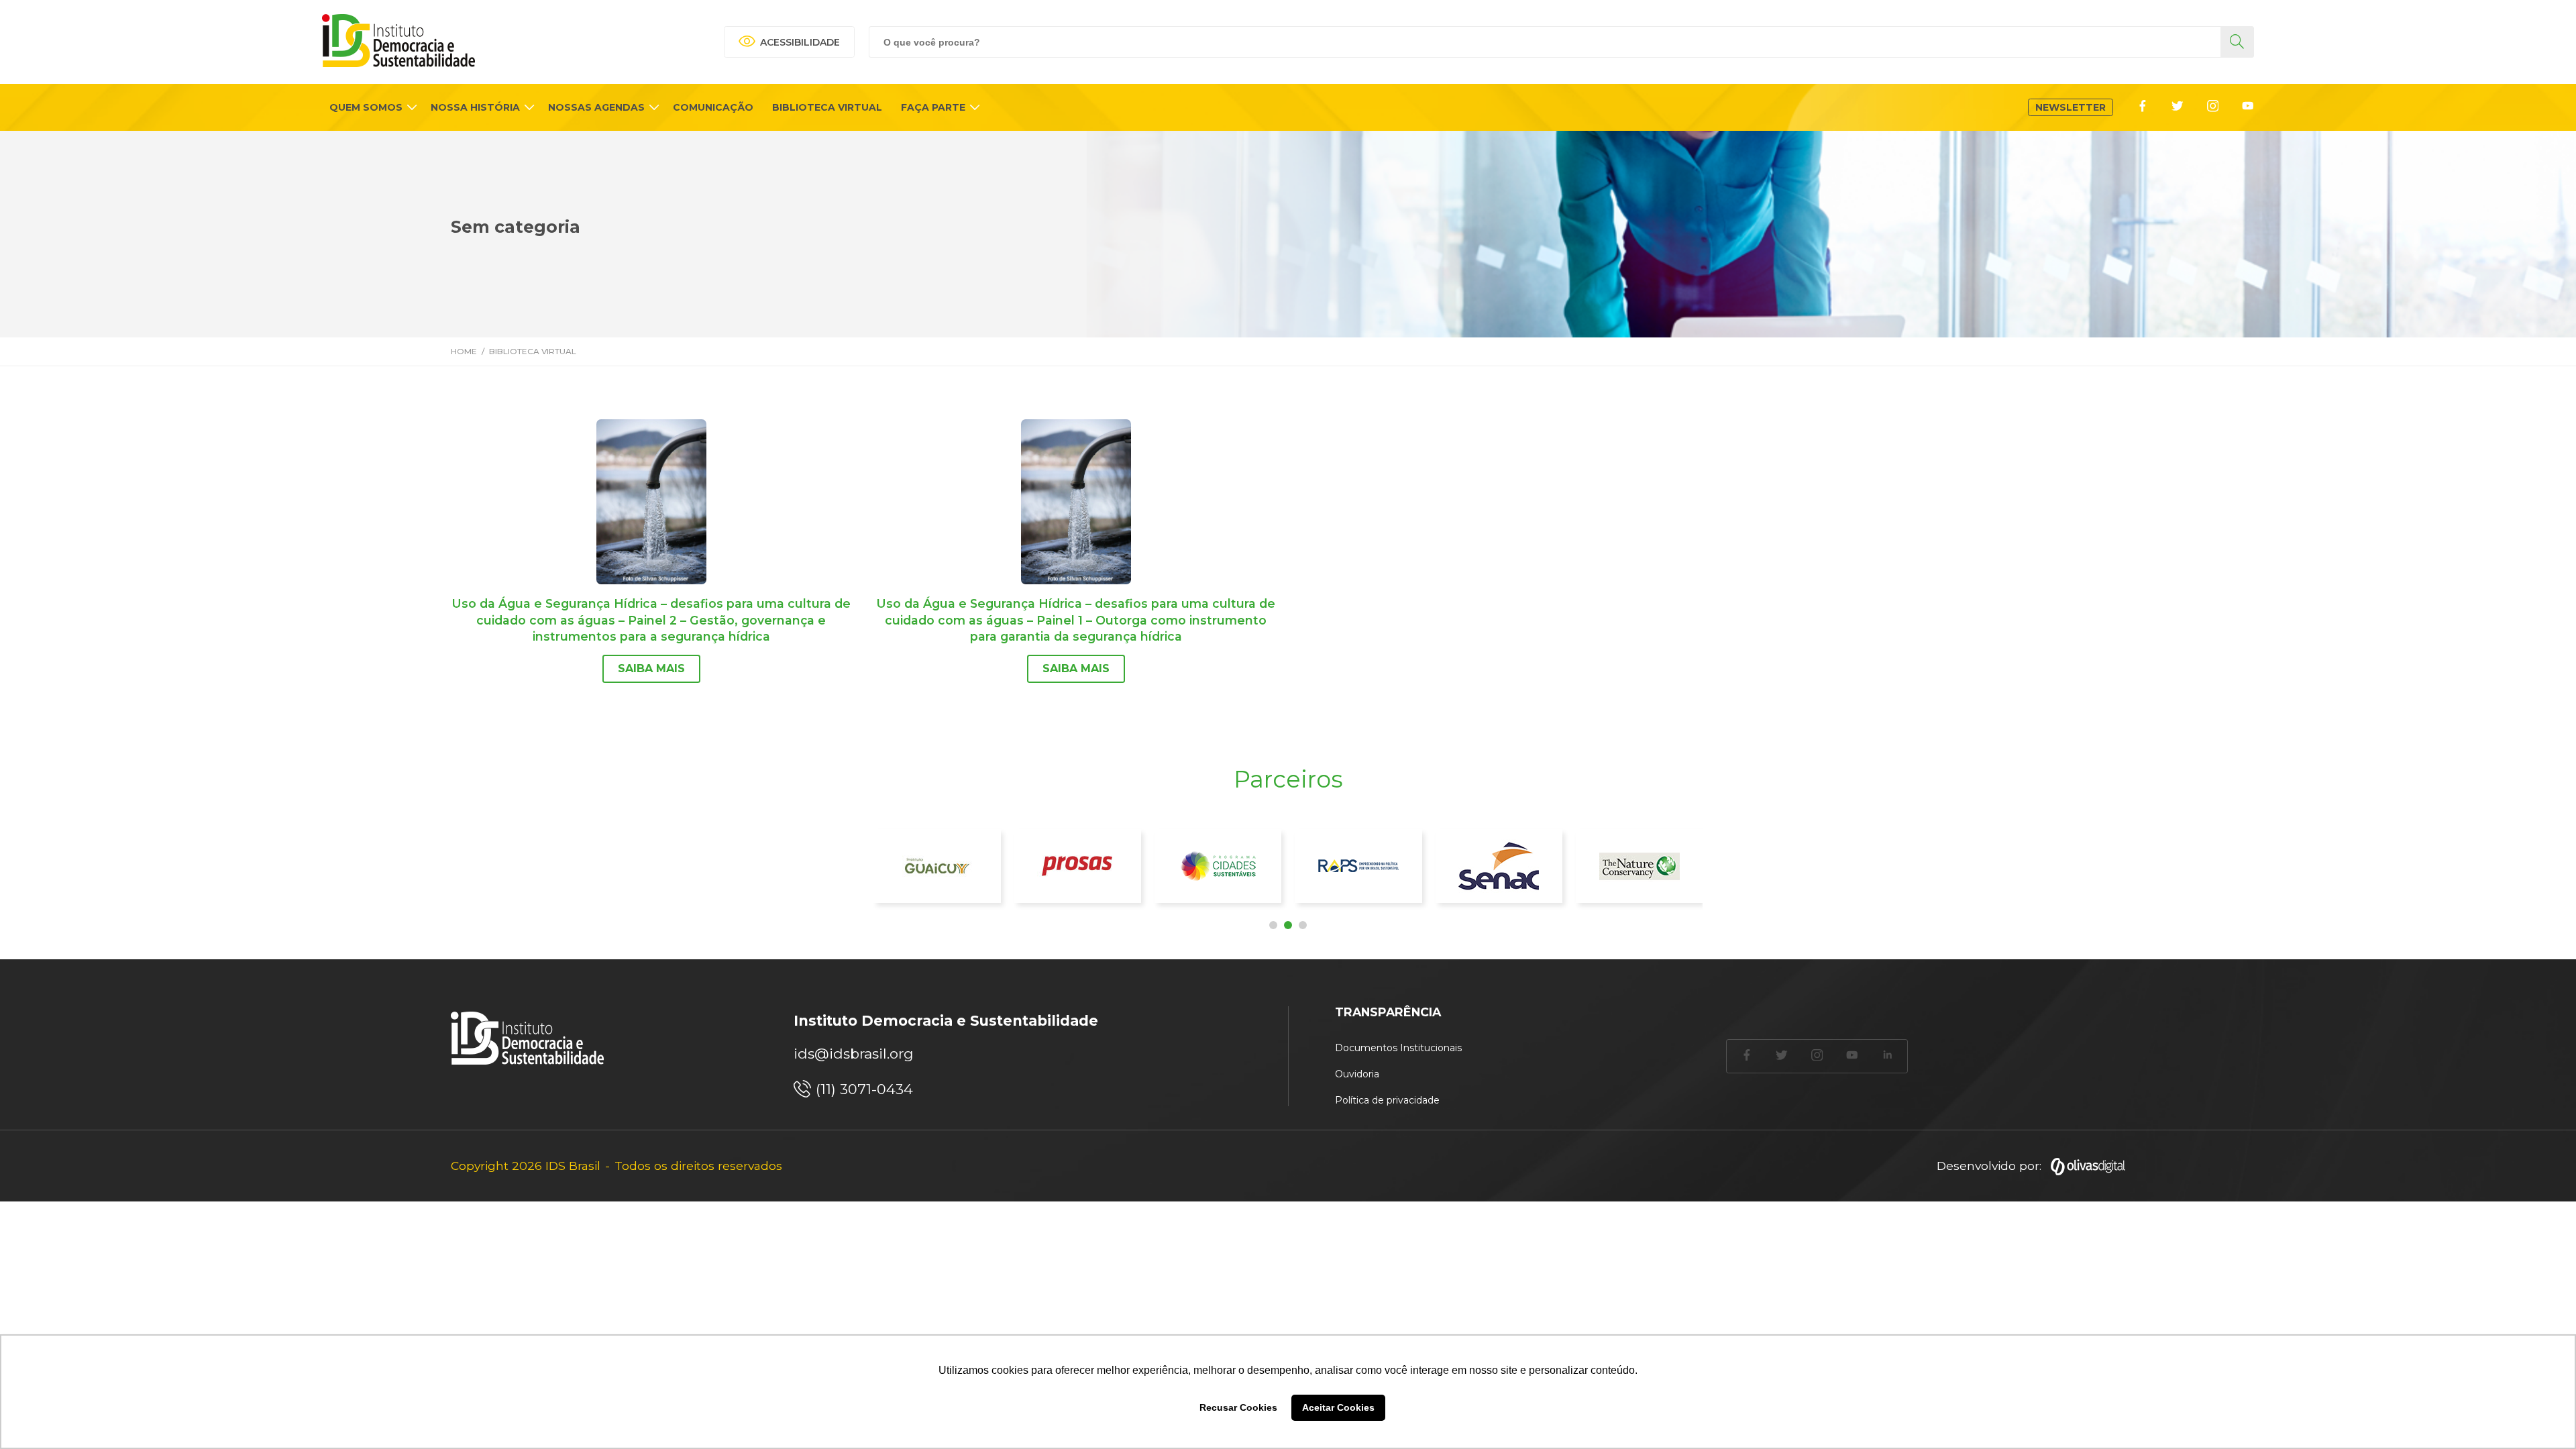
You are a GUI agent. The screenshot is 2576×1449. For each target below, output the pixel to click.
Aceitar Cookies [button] (1338, 1407)
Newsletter (2071, 107)
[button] (1273, 925)
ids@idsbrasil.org (854, 1054)
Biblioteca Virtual (533, 351)
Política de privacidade (1387, 1100)
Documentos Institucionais (1398, 1048)
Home (464, 351)
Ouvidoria (1357, 1074)
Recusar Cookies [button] (1238, 1407)
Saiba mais (651, 668)
